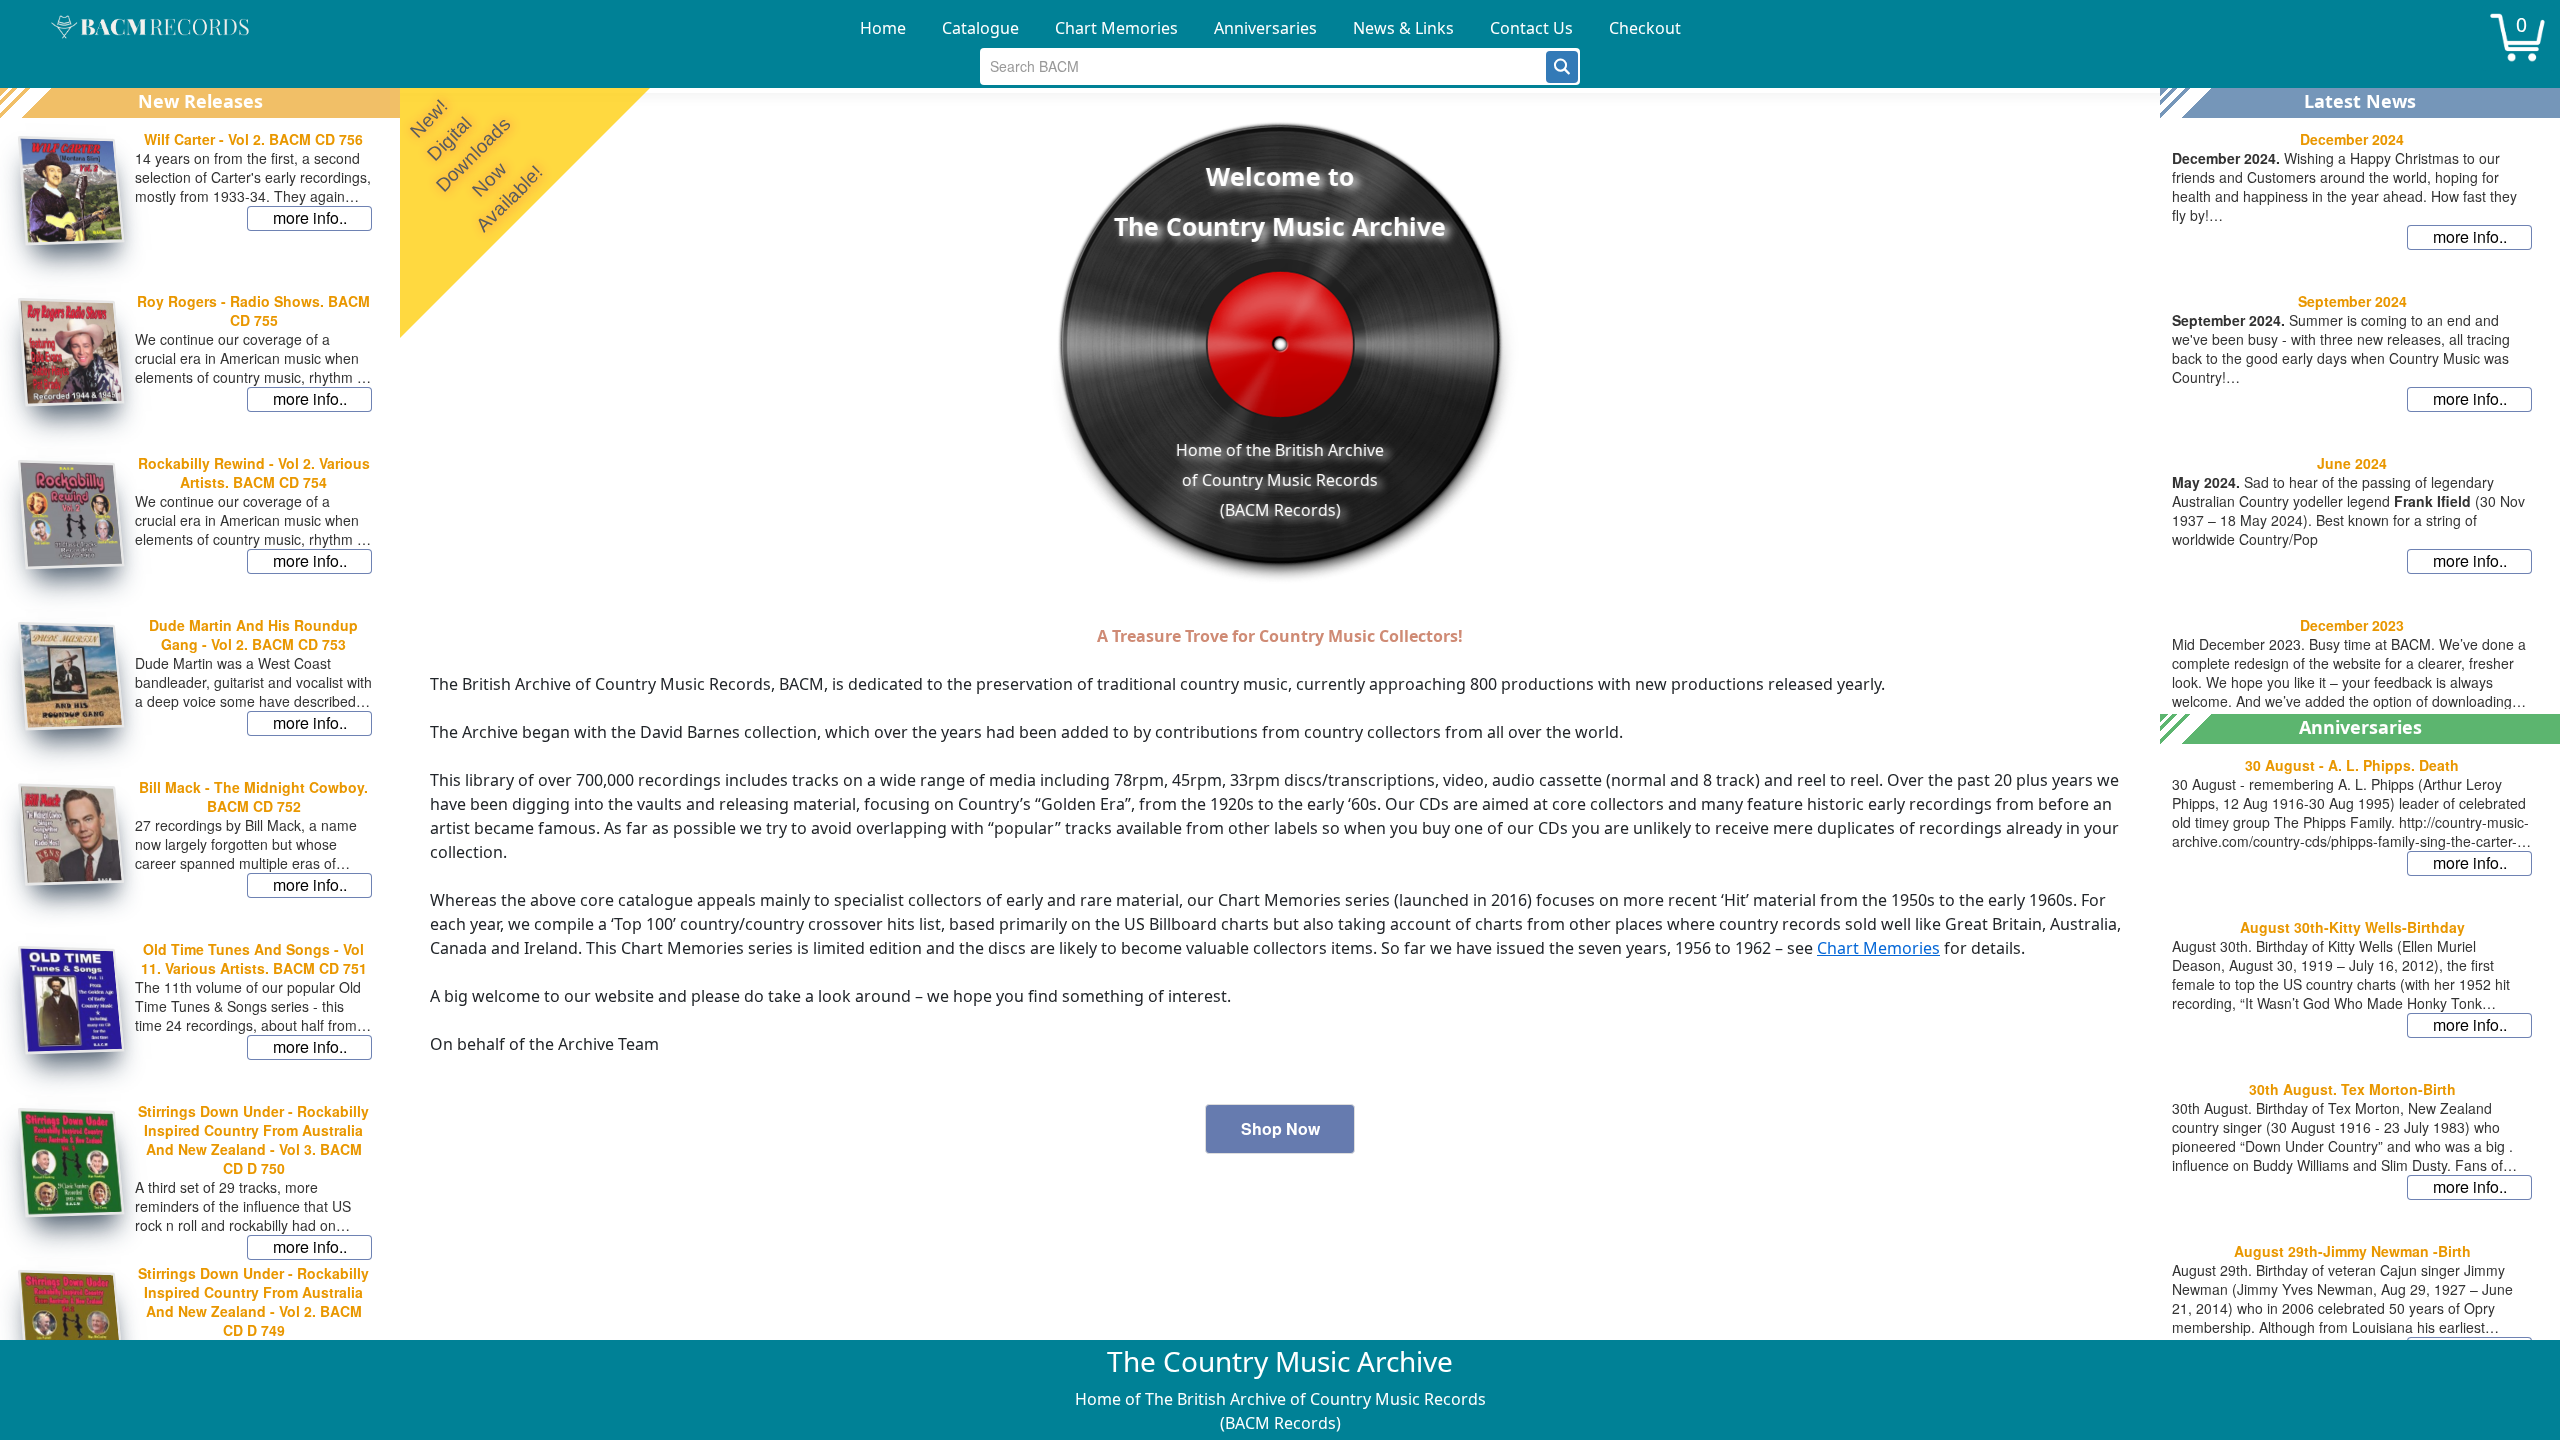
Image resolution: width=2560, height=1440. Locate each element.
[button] (1562, 67)
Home (883, 28)
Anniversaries (1265, 28)
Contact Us (1531, 28)
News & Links (1403, 28)
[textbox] (1263, 66)
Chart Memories (1116, 28)
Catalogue (980, 28)
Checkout (1645, 28)
